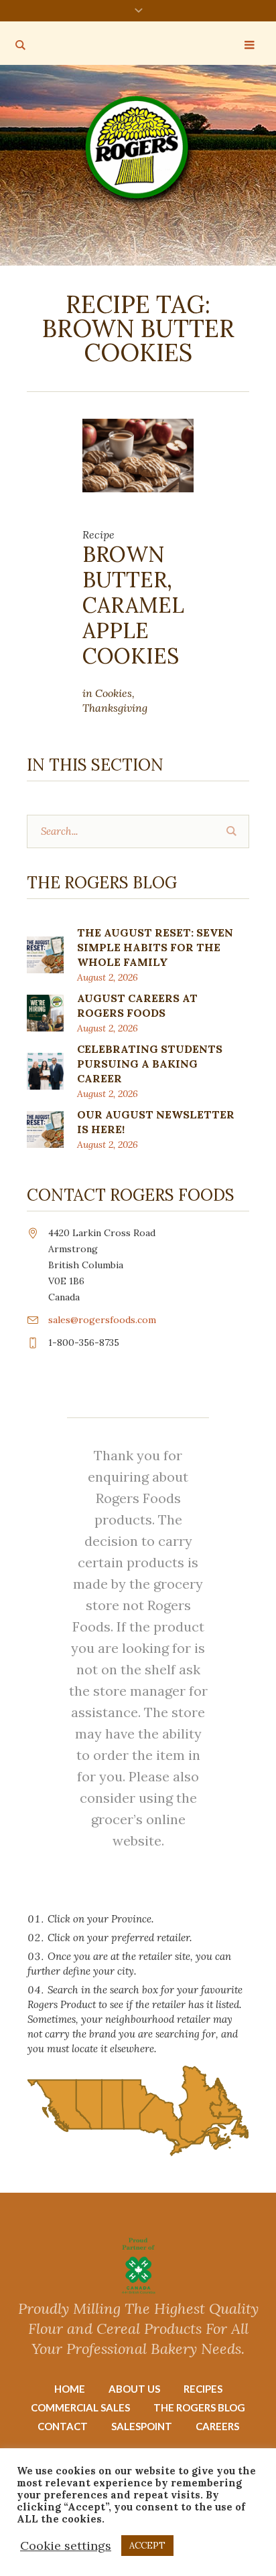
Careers (217, 2426)
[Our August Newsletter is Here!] (45, 1128)
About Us (134, 2389)
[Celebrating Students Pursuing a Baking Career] (45, 1070)
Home (70, 2389)
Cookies (114, 693)
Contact (63, 2426)
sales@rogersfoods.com (102, 1320)
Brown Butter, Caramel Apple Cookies (136, 605)
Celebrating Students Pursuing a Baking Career (150, 1064)
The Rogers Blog (199, 2407)
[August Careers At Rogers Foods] (45, 1012)
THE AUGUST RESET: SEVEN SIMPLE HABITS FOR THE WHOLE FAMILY (155, 947)
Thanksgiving (115, 708)
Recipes (203, 2389)
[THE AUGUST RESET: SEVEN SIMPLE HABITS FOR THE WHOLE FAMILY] (45, 954)
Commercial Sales (80, 2407)
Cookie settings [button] (66, 2546)
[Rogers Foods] (138, 150)
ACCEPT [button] (147, 2546)
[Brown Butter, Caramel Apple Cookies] (138, 454)
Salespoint (142, 2426)
